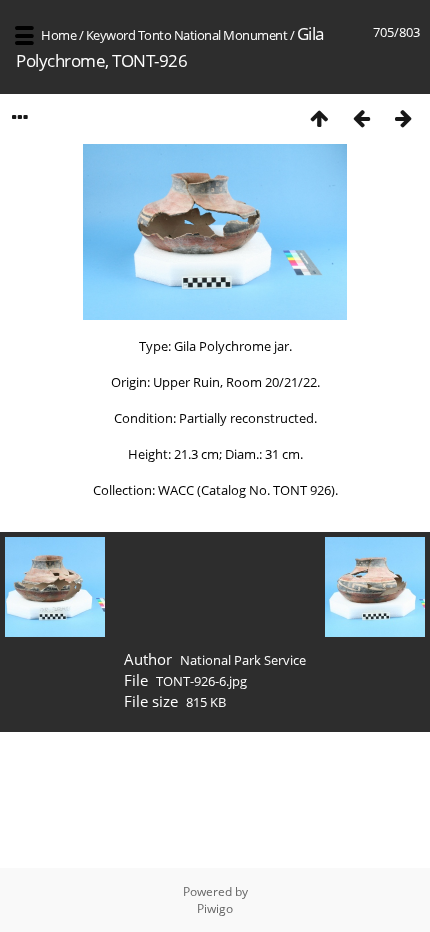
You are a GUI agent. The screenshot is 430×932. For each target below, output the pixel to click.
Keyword (111, 35)
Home (58, 35)
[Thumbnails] (319, 117)
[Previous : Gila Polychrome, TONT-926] (361, 117)
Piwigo (215, 908)
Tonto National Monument (213, 35)
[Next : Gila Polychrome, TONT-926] (403, 117)
